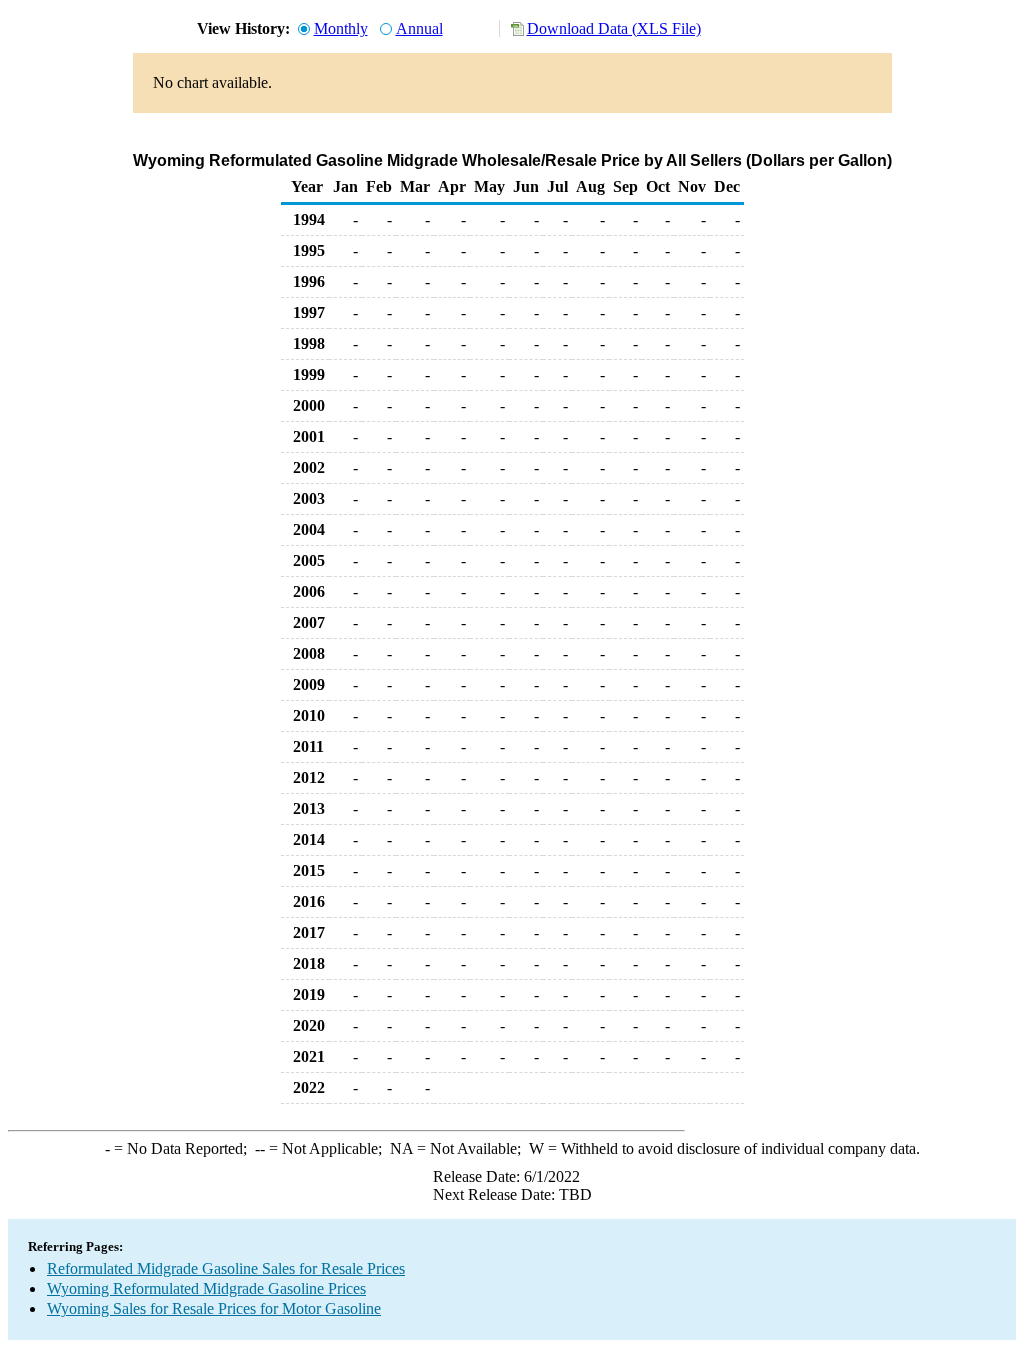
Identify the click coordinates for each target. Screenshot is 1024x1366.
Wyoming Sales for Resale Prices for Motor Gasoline (214, 1308)
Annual (419, 28)
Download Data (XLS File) (614, 28)
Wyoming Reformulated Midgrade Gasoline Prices (206, 1288)
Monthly (341, 28)
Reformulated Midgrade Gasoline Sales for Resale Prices (226, 1268)
